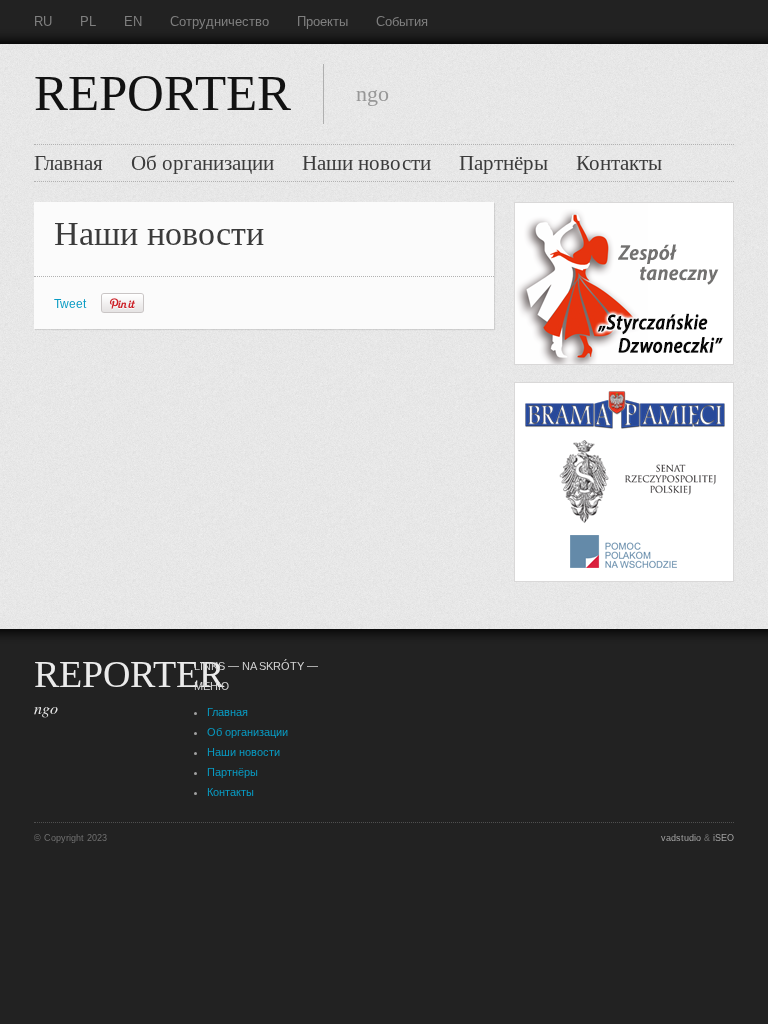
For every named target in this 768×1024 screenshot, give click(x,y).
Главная (68, 163)
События (402, 21)
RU (43, 21)
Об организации (202, 163)
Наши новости (366, 163)
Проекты (322, 21)
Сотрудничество (219, 21)
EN (133, 21)
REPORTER (162, 93)
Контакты (619, 163)
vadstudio (681, 838)
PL (88, 21)
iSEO (723, 838)
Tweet (70, 304)
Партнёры (503, 163)
